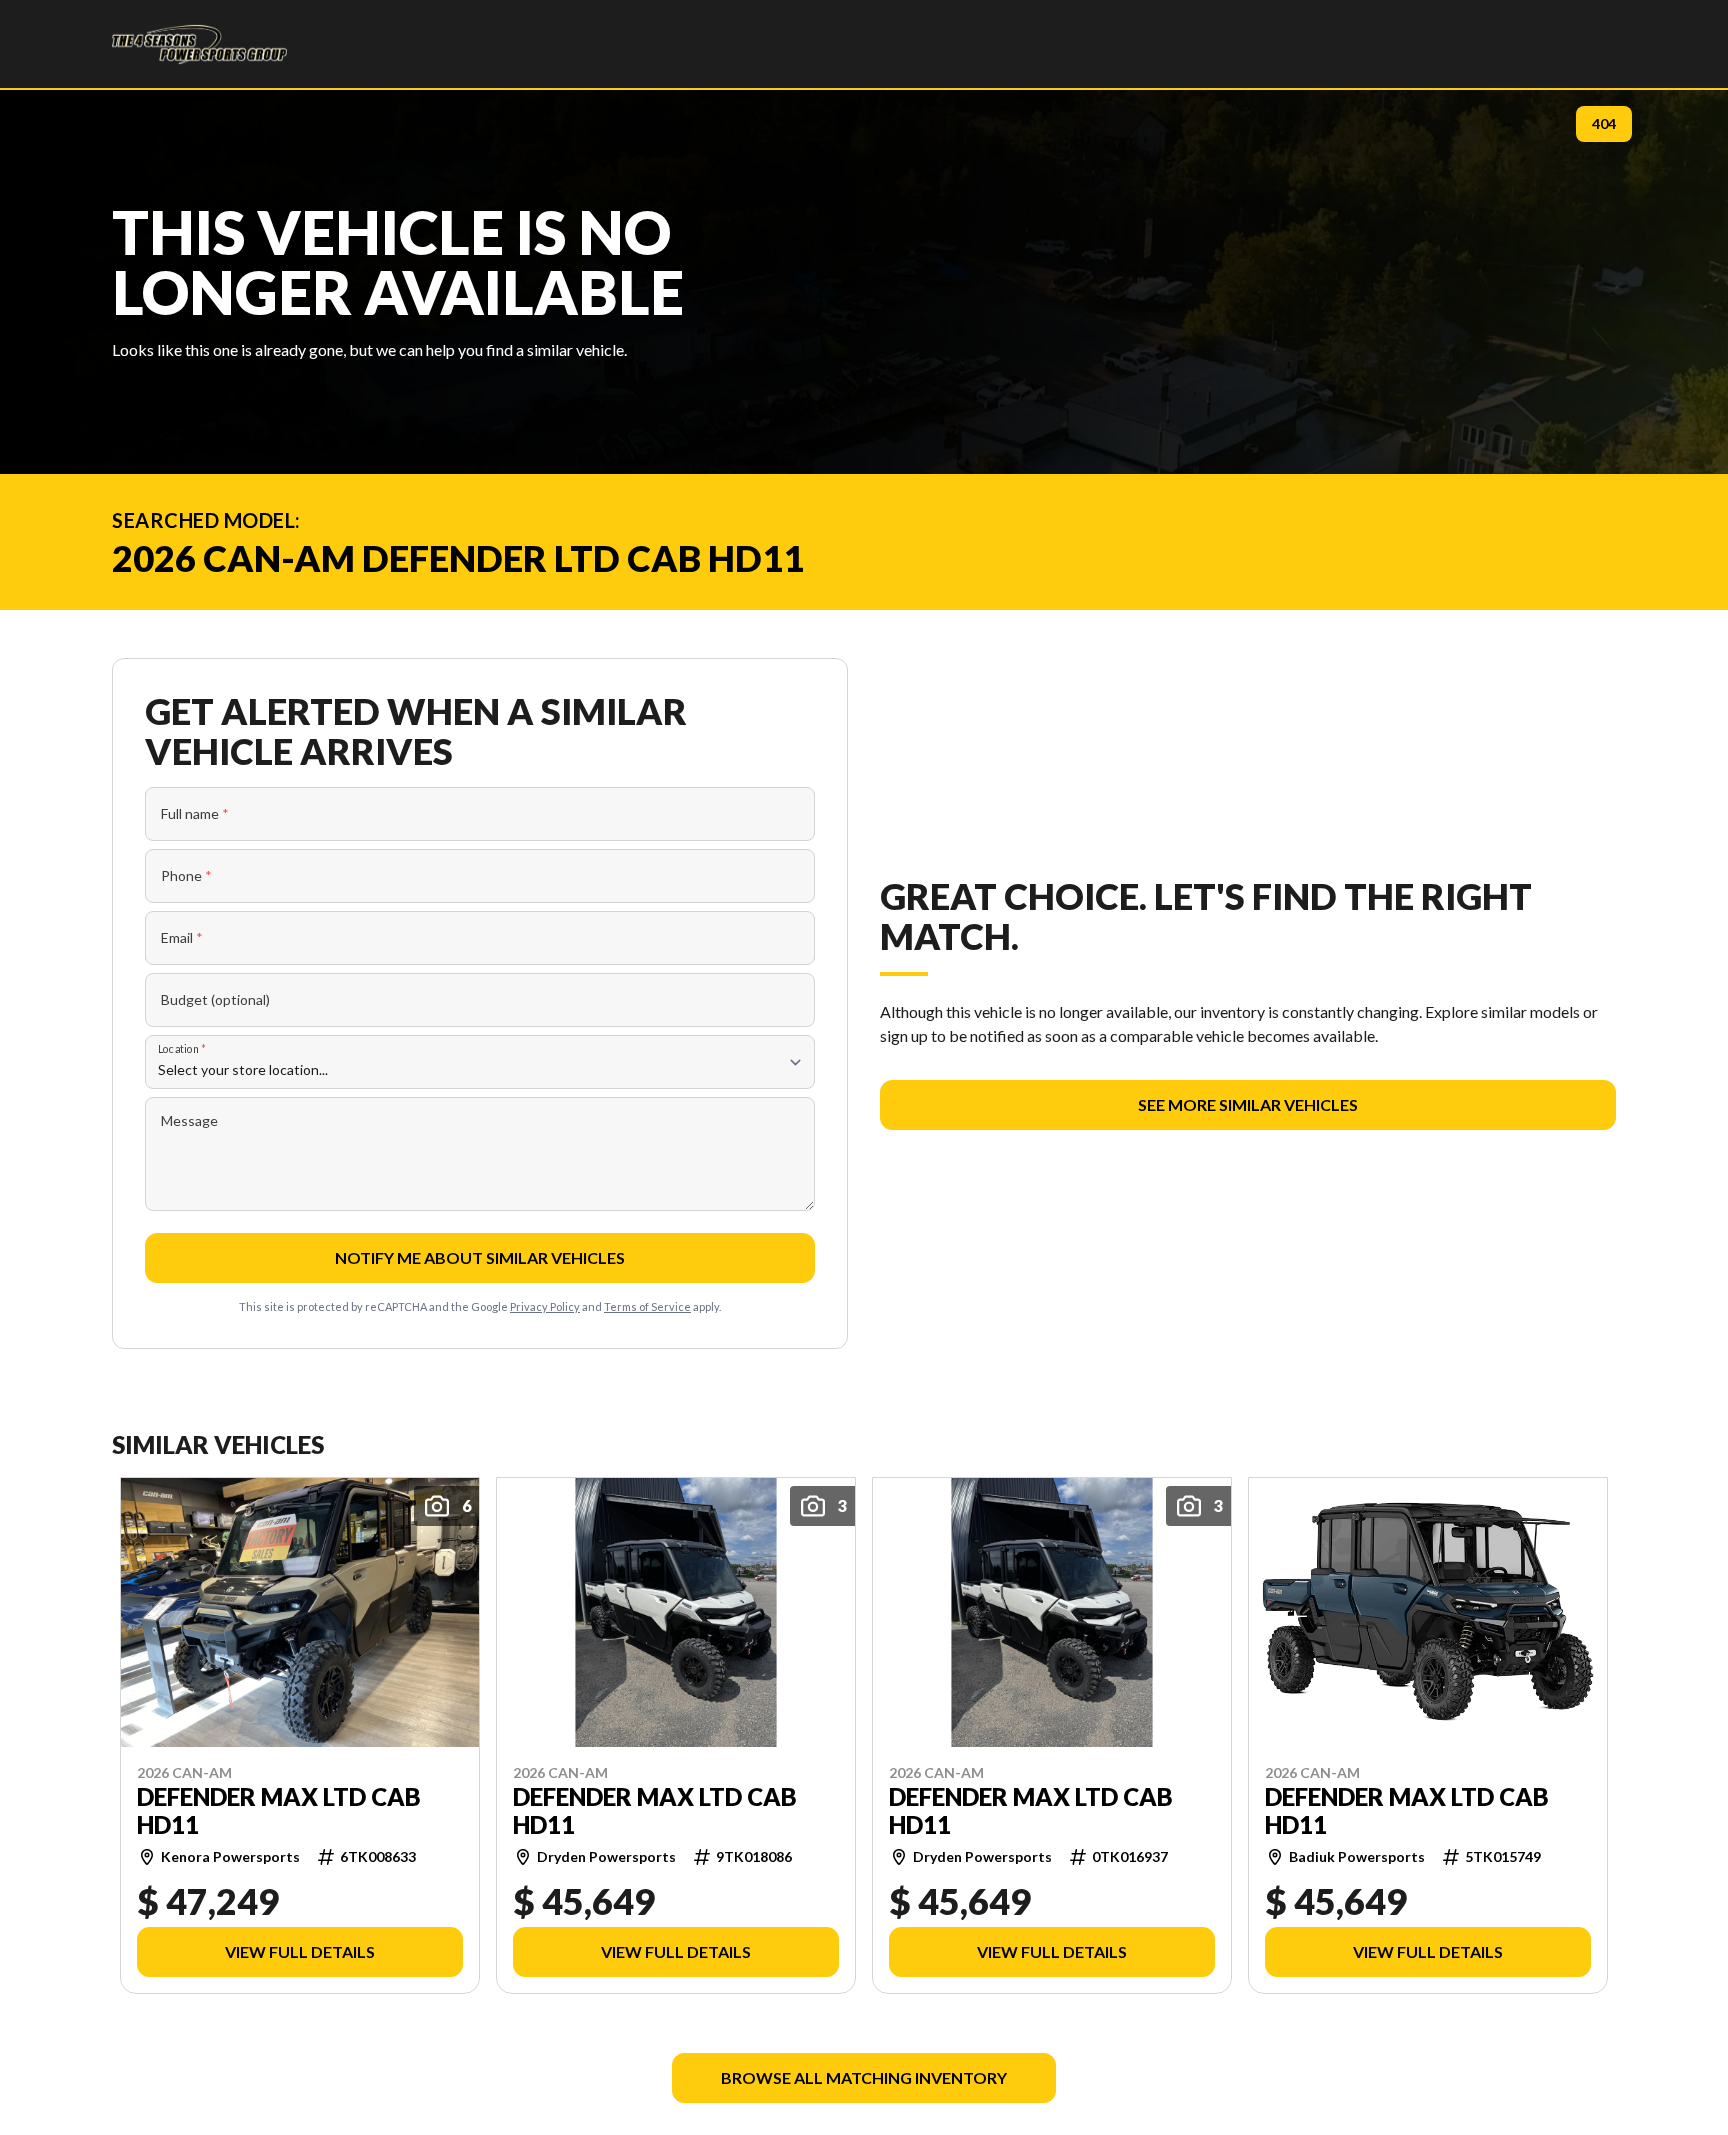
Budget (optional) (215, 999)
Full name (195, 813)
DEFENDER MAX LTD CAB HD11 (279, 1810)
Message (189, 1120)
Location (182, 1048)
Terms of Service (647, 1306)
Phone (186, 875)
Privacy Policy (545, 1306)
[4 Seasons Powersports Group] (199, 44)
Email (182, 937)
